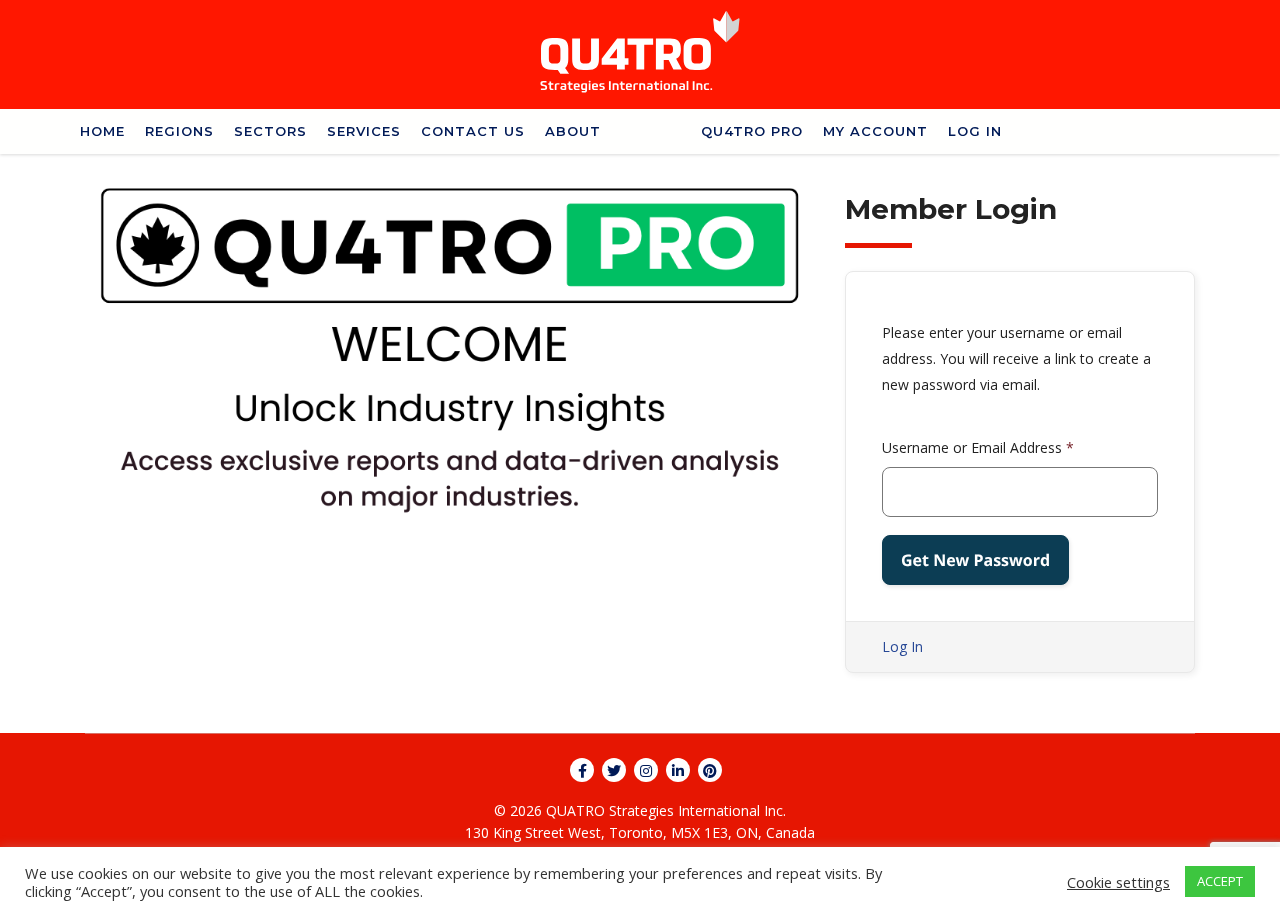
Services (364, 131)
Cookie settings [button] (1118, 882)
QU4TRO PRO (752, 131)
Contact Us (473, 131)
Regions (179, 131)
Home (102, 131)
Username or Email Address (978, 447)
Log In (975, 131)
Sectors (270, 131)
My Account (875, 131)
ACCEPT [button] (1220, 881)
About (573, 131)
